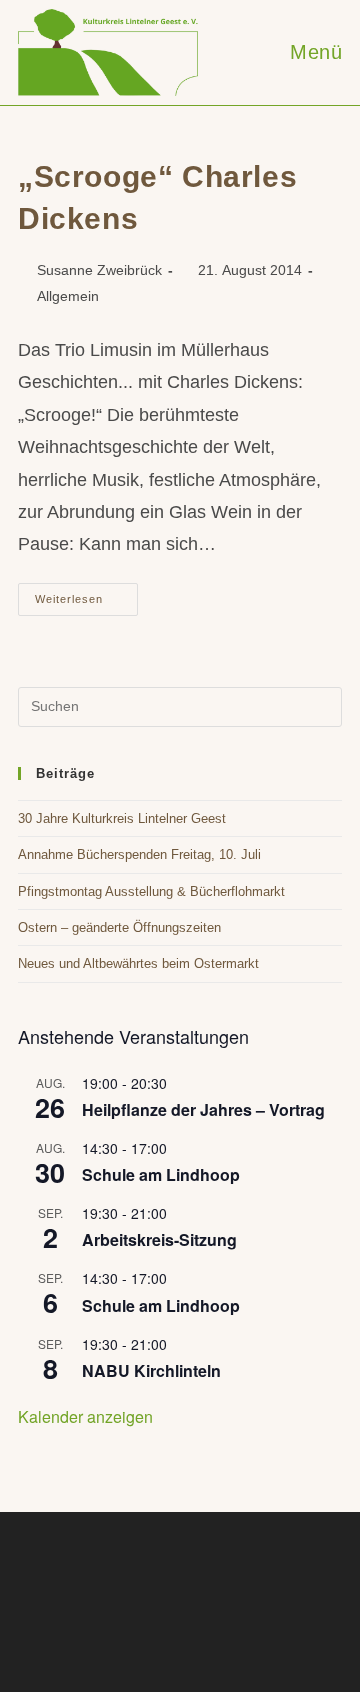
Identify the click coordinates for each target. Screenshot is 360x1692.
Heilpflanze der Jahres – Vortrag (203, 1109)
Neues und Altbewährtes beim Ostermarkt (138, 963)
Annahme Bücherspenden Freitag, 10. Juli (139, 854)
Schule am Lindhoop (161, 1174)
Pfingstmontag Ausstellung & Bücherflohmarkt (151, 891)
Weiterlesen (86, 604)
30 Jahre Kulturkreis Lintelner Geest (122, 818)
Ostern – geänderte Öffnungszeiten (119, 927)
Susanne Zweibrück (99, 270)
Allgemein (68, 296)
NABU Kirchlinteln (151, 1370)
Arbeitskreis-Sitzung (159, 1239)
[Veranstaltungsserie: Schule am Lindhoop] (178, 1148)
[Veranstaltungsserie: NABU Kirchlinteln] (178, 1344)
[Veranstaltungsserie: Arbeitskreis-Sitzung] (178, 1213)
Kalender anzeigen (85, 1416)
